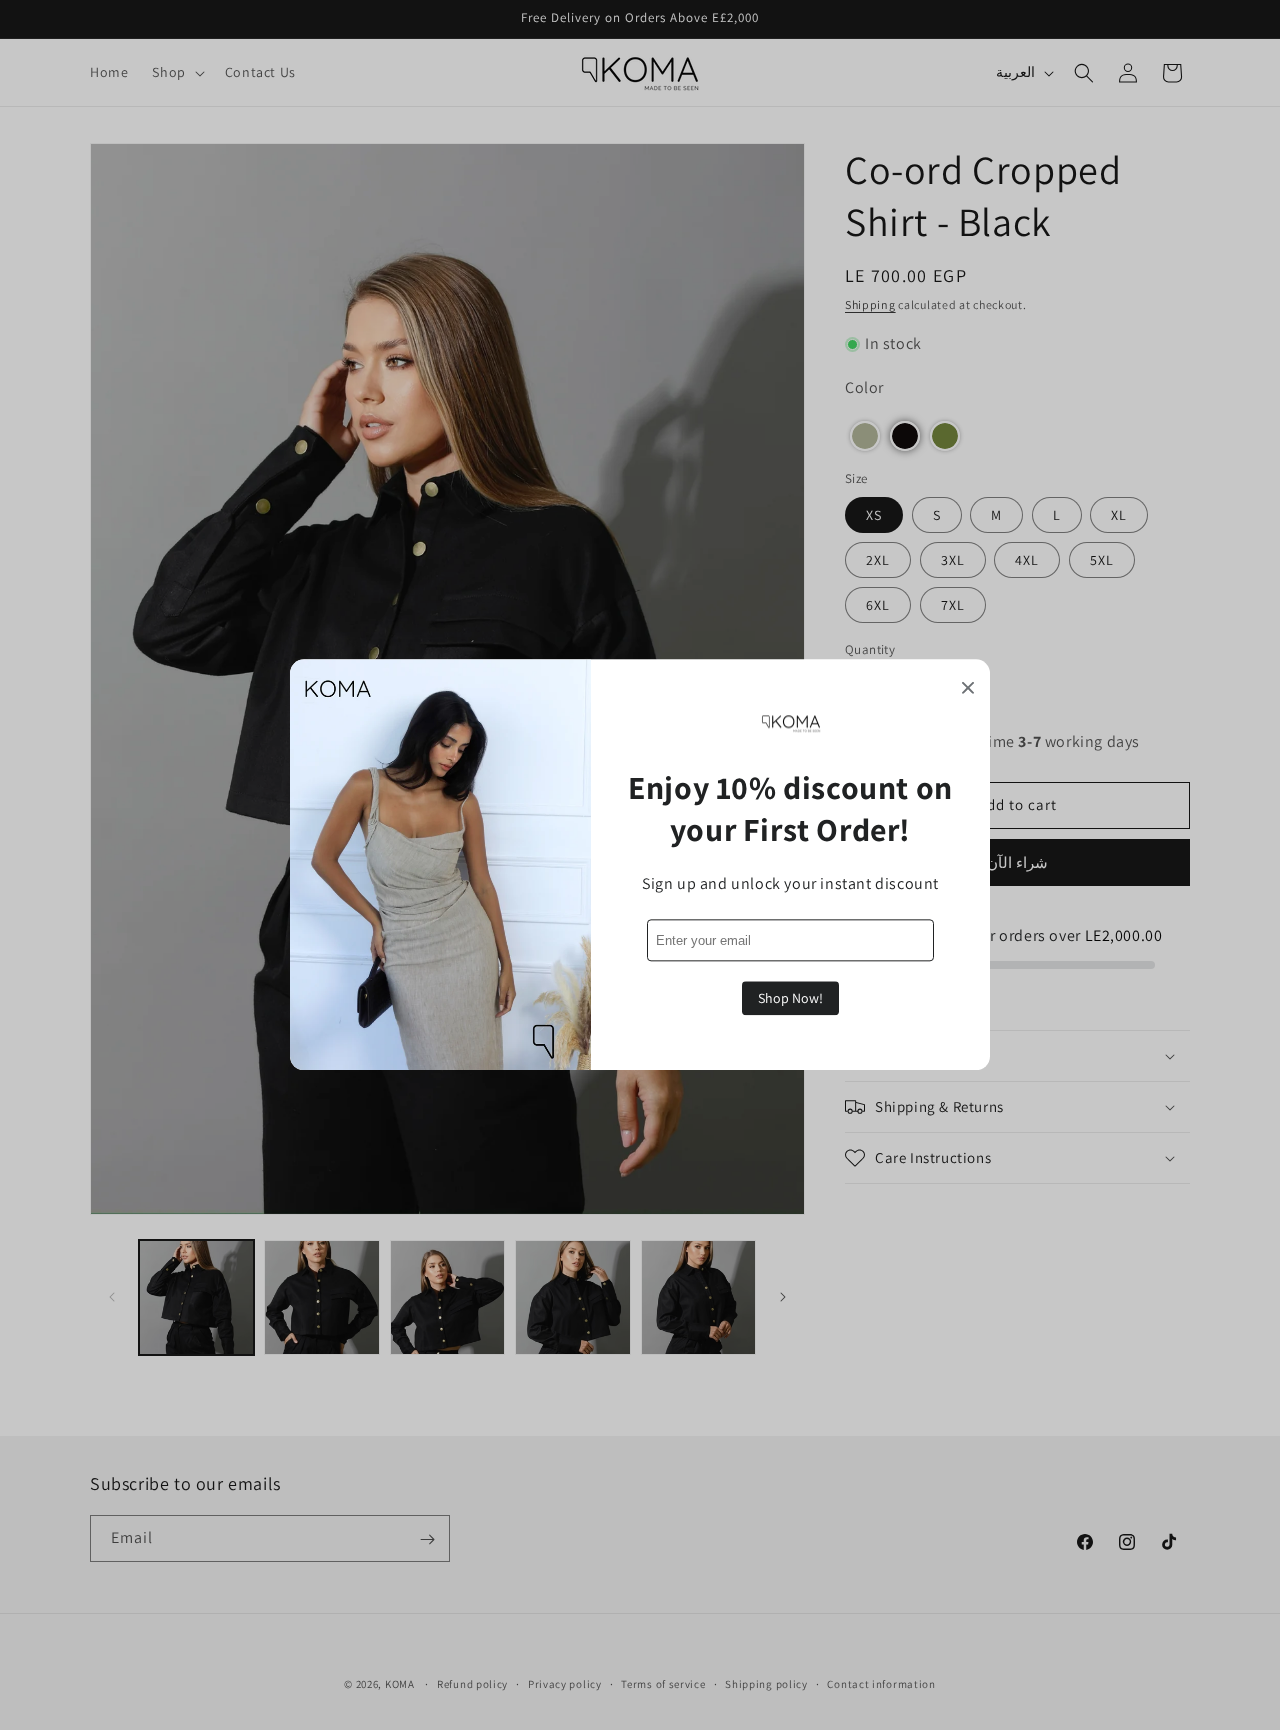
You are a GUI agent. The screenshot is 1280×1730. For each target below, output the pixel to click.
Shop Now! (790, 998)
